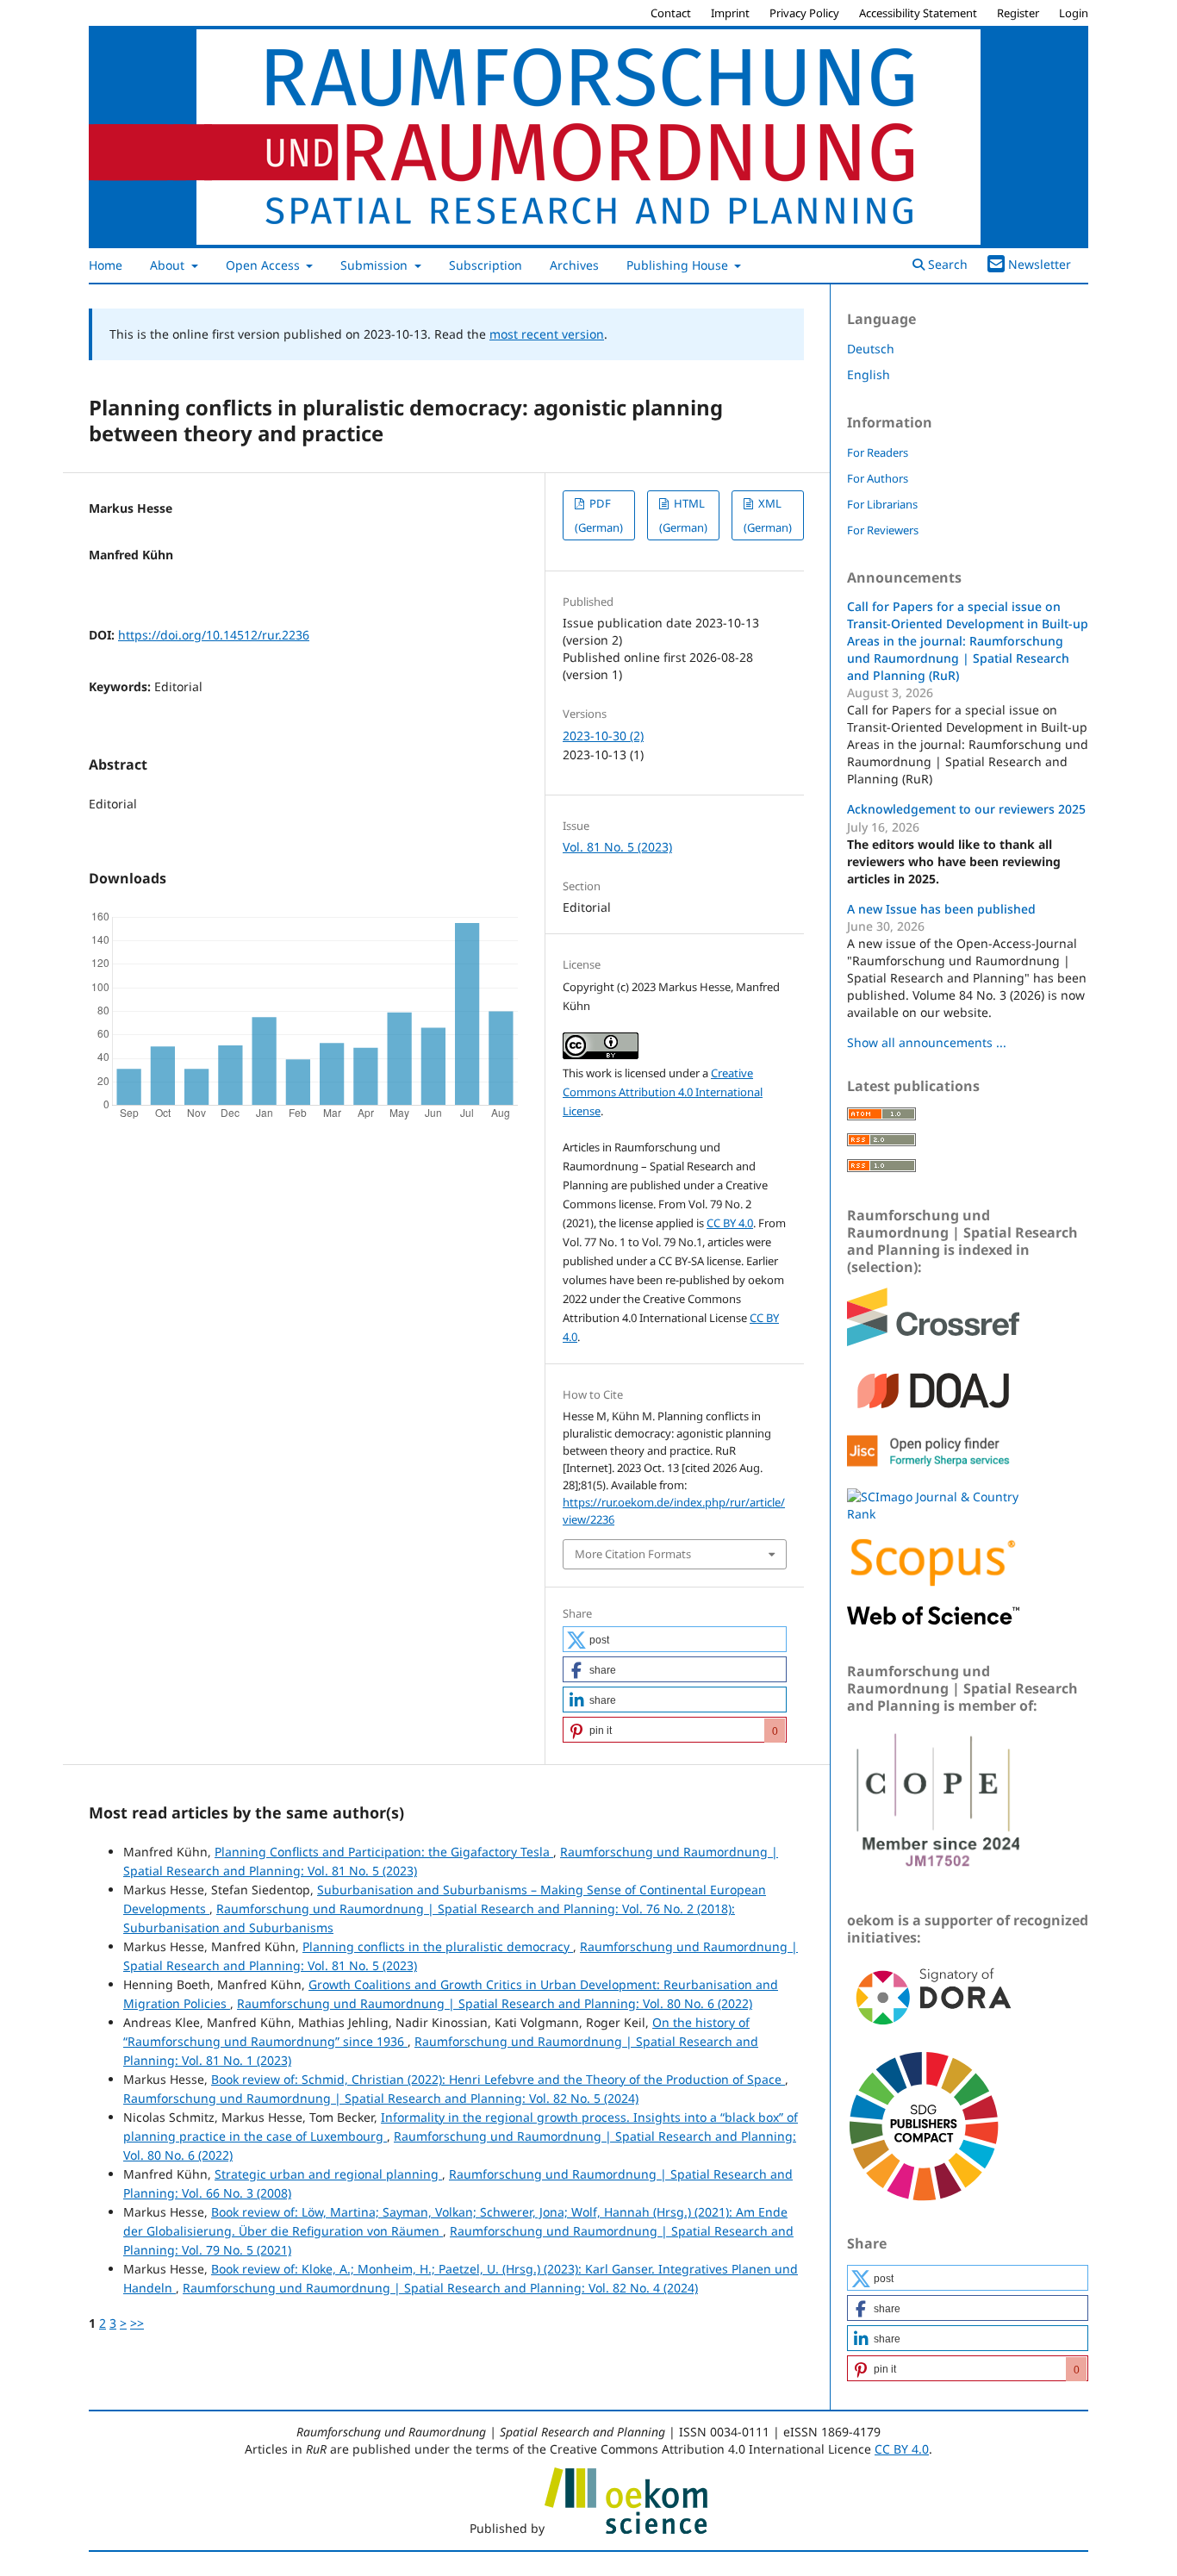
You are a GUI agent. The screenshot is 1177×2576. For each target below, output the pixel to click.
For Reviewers (883, 530)
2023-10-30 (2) (603, 736)
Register (1018, 13)
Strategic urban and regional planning (328, 2174)
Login (1074, 13)
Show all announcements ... (927, 1042)
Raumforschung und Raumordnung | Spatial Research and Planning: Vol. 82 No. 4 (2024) (440, 2288)
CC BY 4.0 (730, 1223)
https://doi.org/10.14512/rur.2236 (214, 635)
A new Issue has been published (941, 909)
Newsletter (1040, 264)
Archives (574, 265)
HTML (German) (683, 515)
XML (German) (768, 515)
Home (106, 265)
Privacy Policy (804, 13)
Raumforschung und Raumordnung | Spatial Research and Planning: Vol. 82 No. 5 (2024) (381, 2098)
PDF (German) (599, 515)
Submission (376, 265)
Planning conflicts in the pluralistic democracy (438, 1946)
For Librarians (882, 504)
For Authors (878, 478)
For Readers (878, 452)
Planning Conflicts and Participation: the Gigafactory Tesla (384, 1852)
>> (137, 2323)
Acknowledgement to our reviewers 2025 (966, 809)
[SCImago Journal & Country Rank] (933, 1514)
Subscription (486, 265)
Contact (671, 13)
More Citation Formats (633, 1554)
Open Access (265, 265)
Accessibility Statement (918, 13)
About (169, 265)
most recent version (547, 334)
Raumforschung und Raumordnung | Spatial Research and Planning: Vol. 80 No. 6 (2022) (495, 2003)
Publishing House (679, 265)
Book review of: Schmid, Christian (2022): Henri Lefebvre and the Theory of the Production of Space (498, 2079)
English (869, 374)
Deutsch (871, 349)
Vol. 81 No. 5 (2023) (617, 847)
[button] (675, 1639)
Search (946, 264)
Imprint (730, 13)
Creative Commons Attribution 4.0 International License (663, 1092)
